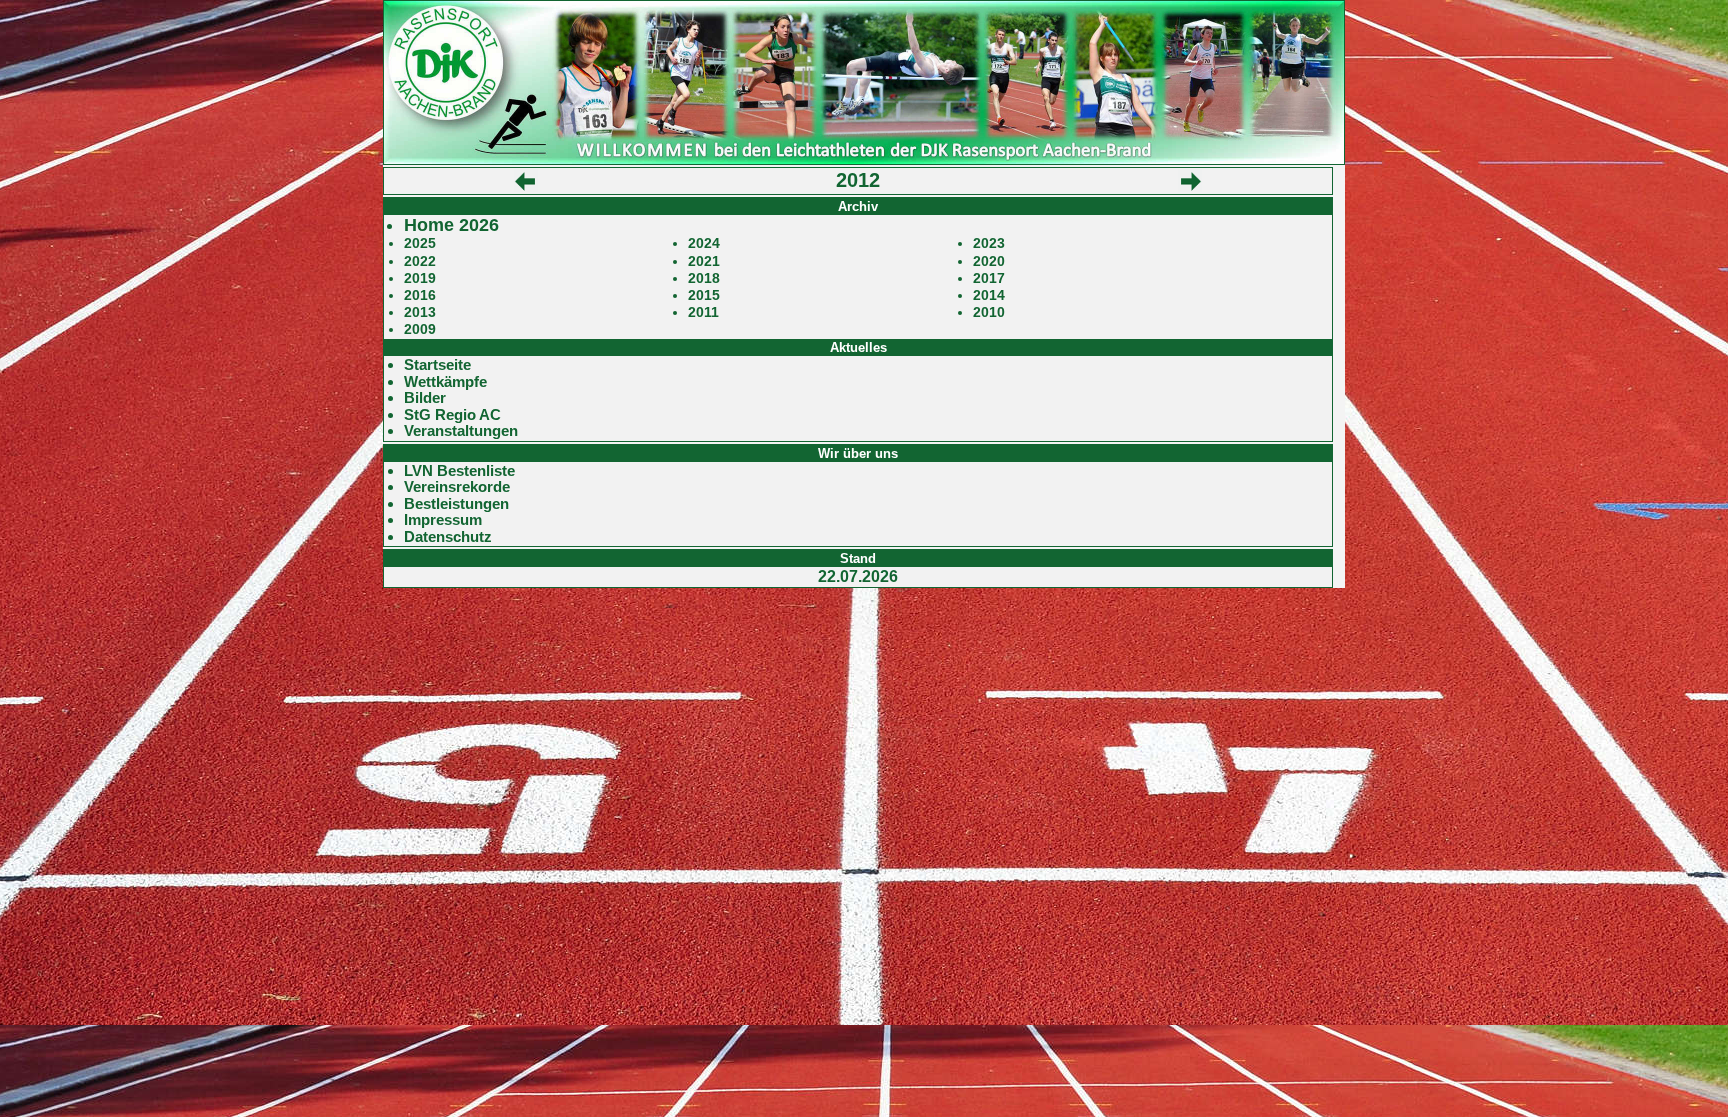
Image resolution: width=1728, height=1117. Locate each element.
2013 (420, 312)
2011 (703, 312)
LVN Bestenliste (459, 471)
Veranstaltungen (461, 431)
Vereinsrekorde (457, 487)
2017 (989, 278)
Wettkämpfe (445, 382)
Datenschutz (448, 537)
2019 (420, 278)
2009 (420, 329)
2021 (704, 261)
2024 (704, 243)
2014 (989, 295)
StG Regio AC (452, 415)
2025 (420, 243)
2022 (420, 261)
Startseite (437, 365)
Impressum (443, 520)
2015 (704, 295)
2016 (420, 295)
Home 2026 (451, 225)
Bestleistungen (456, 504)
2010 (989, 312)
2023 (989, 243)
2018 (704, 278)
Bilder (425, 398)
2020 (989, 261)
